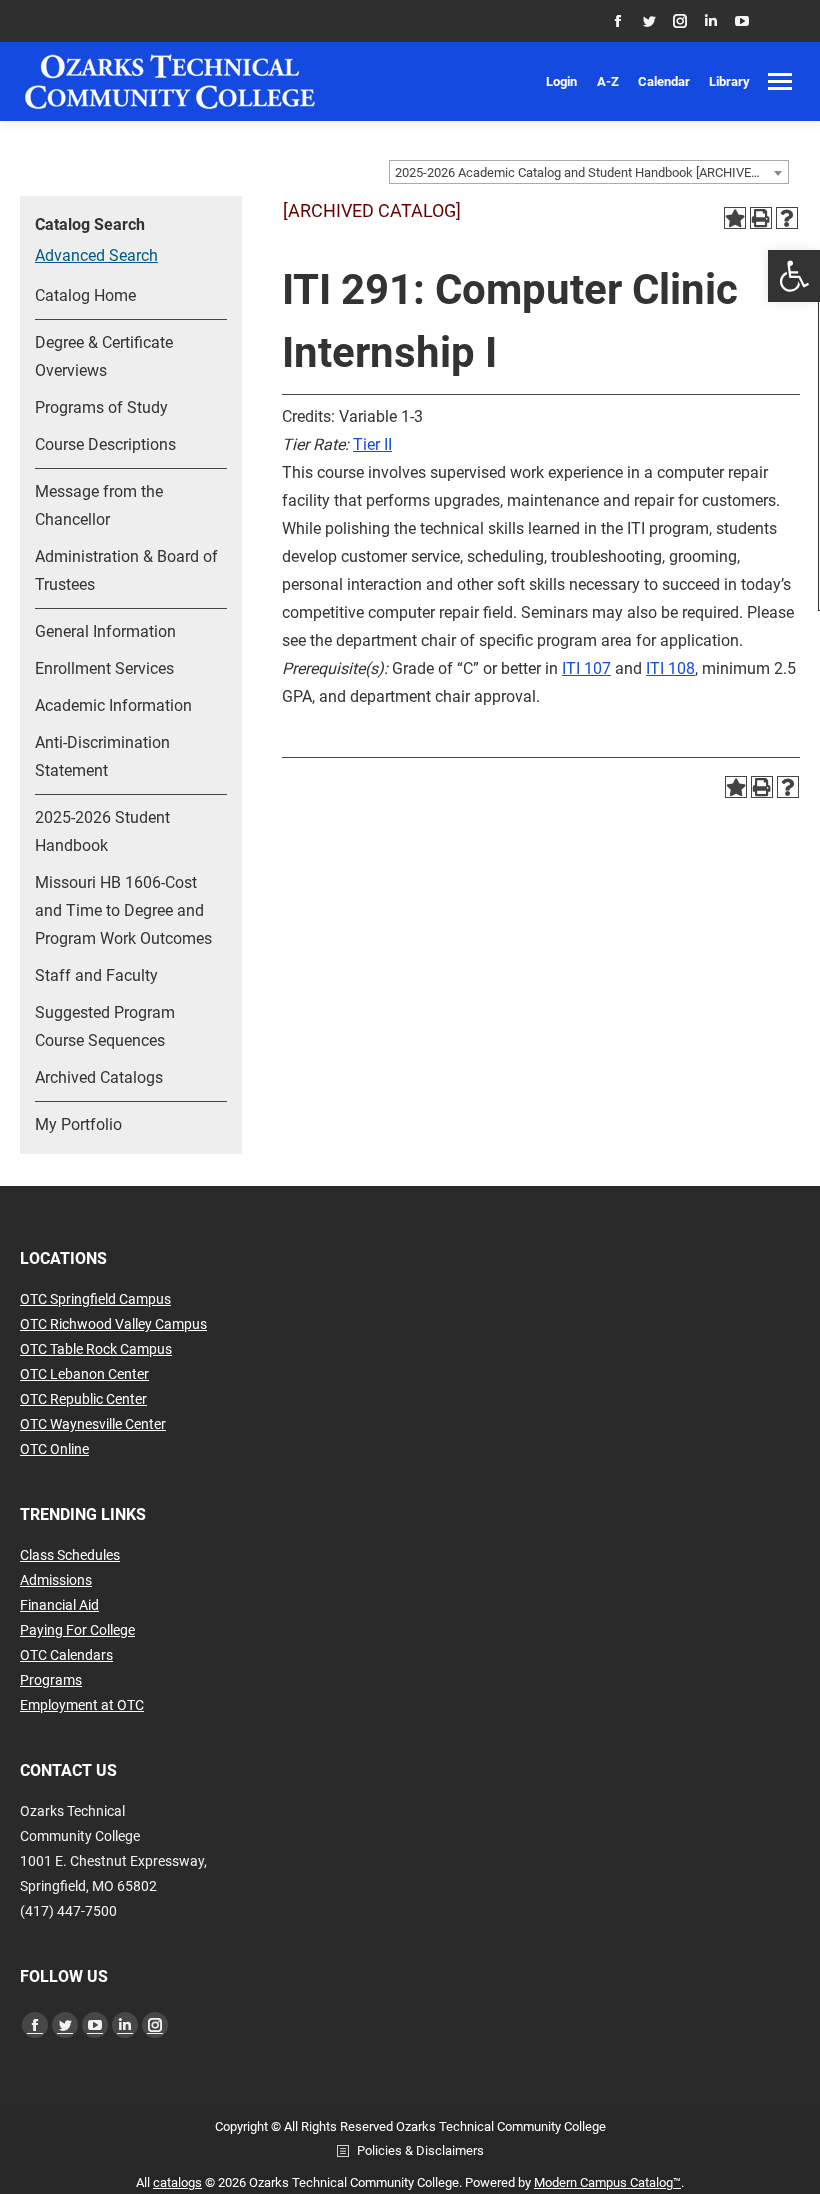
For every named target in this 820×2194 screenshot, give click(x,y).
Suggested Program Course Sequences (105, 1026)
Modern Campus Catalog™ (607, 2182)
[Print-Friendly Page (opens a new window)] (761, 218)
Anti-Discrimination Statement (102, 756)
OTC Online (54, 1449)
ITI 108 (670, 668)
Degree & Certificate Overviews (104, 356)
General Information (105, 631)
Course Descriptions (105, 444)
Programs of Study (101, 407)
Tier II (372, 444)
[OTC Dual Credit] (170, 81)
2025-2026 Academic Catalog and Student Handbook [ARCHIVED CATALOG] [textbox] (591, 172)
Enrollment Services (104, 668)
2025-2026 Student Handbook (102, 831)
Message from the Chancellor (99, 505)
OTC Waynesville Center (93, 1424)
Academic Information (113, 705)
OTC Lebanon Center (84, 1374)
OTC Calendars (66, 1655)
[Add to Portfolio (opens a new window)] (735, 218)
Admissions (56, 1580)
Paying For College (77, 1630)
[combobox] (589, 172)
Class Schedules (70, 1555)
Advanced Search (96, 255)
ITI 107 (586, 668)
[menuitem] (561, 81)
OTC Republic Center (83, 1399)
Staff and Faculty (96, 975)
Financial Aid (59, 1605)
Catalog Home (85, 295)
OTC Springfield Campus (95, 1299)
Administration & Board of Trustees (126, 570)
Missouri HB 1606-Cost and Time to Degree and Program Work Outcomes (123, 910)
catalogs (177, 2182)
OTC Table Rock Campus (96, 1349)
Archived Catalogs (99, 1077)
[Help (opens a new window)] (787, 218)
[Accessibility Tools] (794, 276)
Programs (51, 1680)
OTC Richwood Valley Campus (113, 1324)
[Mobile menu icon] (780, 81)
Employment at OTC (82, 1705)
